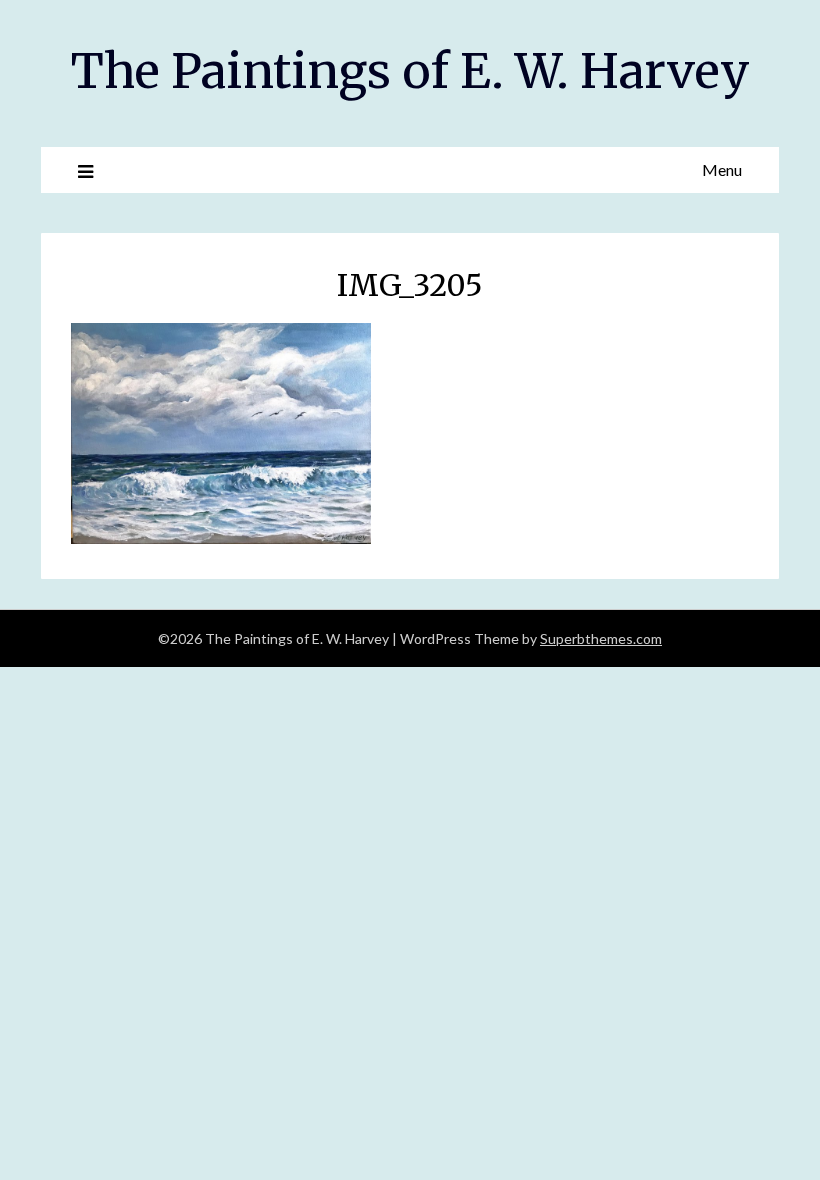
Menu (722, 169)
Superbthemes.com (601, 638)
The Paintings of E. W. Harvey (410, 71)
